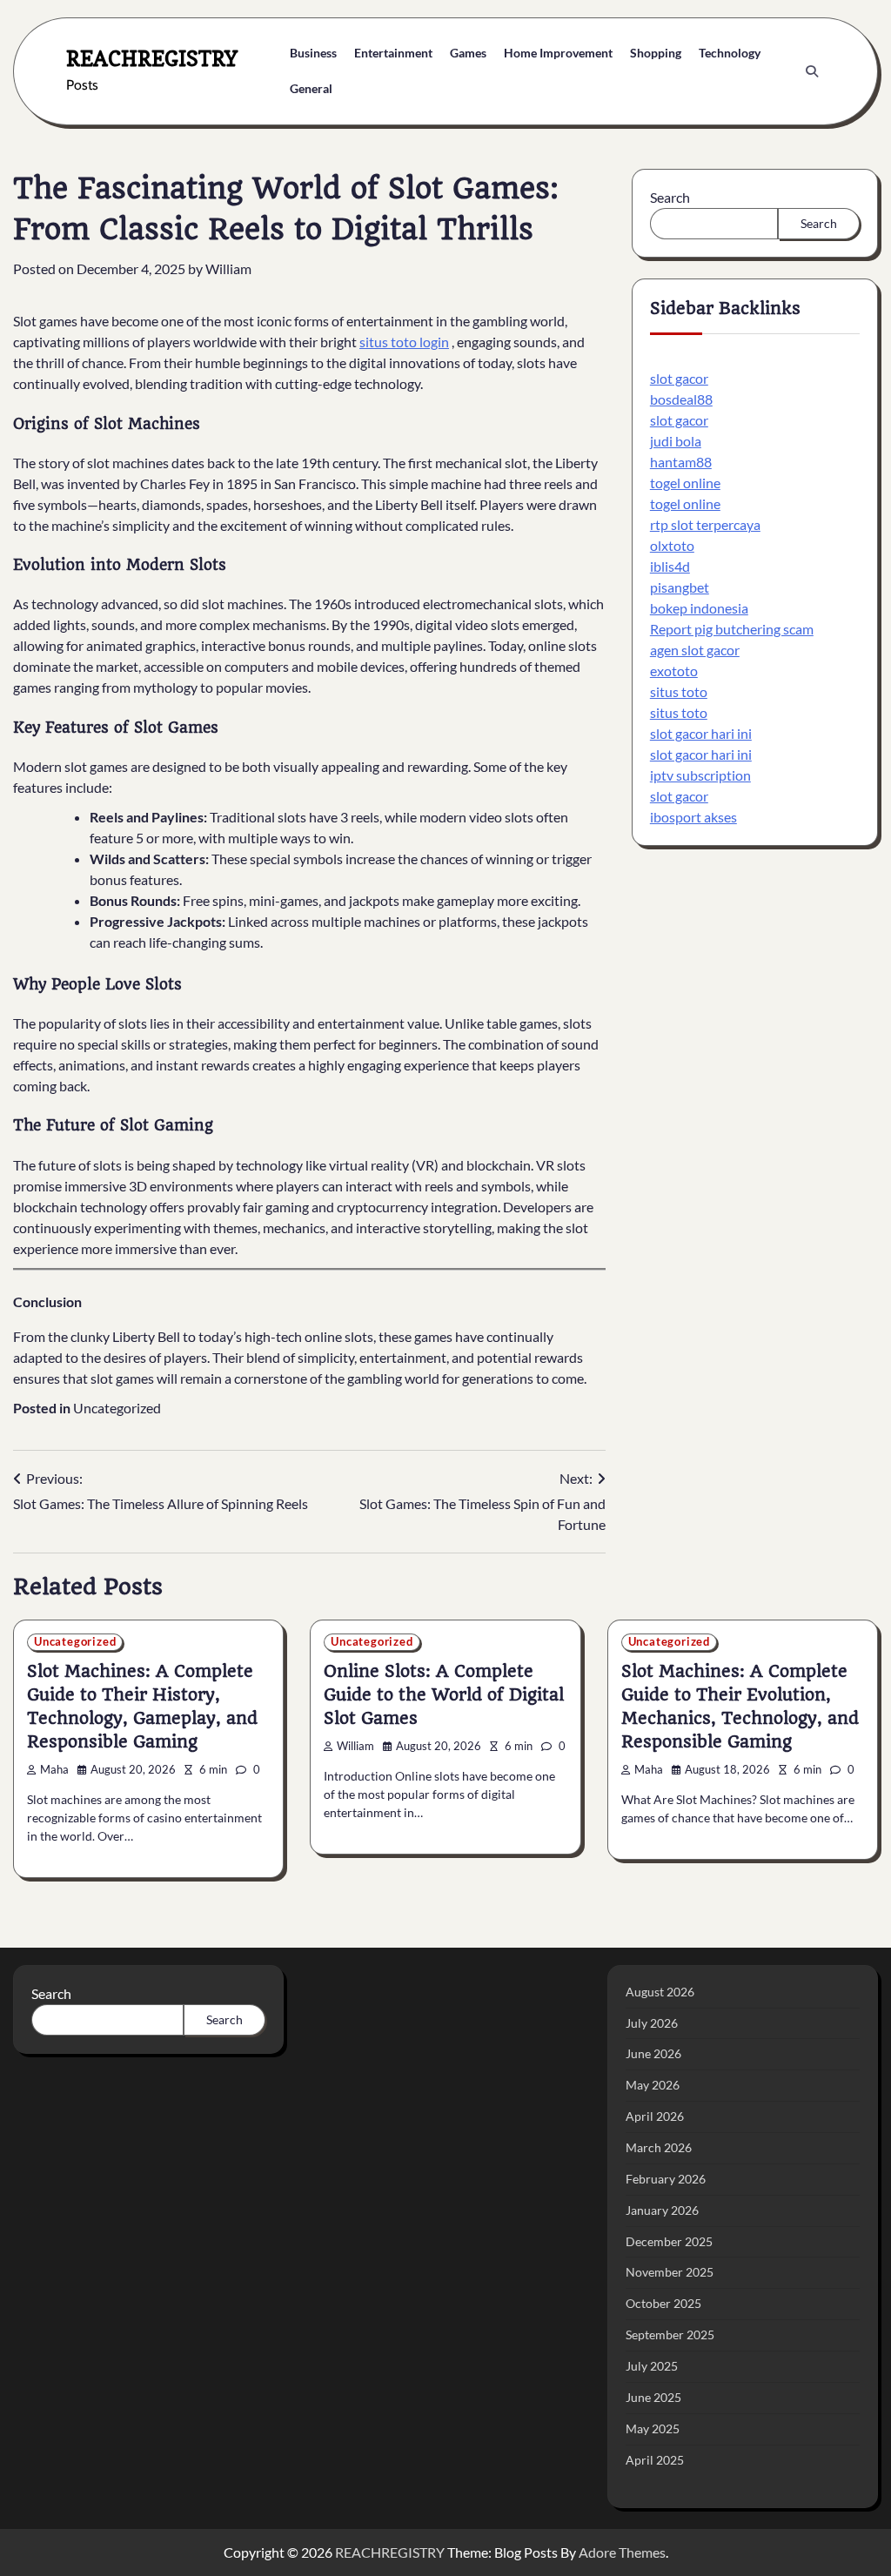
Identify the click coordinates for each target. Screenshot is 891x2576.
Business (313, 53)
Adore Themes (622, 2552)
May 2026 (653, 2085)
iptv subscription (700, 775)
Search (670, 197)
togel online (685, 483)
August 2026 (660, 1992)
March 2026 (659, 2147)
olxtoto (672, 545)
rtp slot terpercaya (705, 524)
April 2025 (655, 2460)
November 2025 (670, 2272)
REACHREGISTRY (152, 59)
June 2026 (653, 2053)
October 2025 (663, 2303)
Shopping (656, 53)
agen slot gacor (695, 650)
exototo (674, 671)
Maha (54, 1770)
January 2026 (662, 2210)
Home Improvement (558, 53)
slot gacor (679, 378)
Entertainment (393, 53)
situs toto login (404, 342)
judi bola (676, 441)
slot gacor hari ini (701, 733)
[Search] (812, 71)
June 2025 (653, 2397)
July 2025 (652, 2366)
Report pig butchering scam (732, 629)
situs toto (679, 691)
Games (468, 53)
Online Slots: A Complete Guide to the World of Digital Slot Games (444, 1695)
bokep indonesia (699, 608)
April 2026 (655, 2116)
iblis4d (670, 566)
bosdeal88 (681, 399)
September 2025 (670, 2334)
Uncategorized (117, 1408)
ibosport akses (693, 817)
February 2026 (666, 2179)
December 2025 (669, 2241)
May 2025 (653, 2428)
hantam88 (681, 462)
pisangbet (680, 587)
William (228, 268)
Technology (730, 53)
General (311, 88)
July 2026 (652, 2023)
